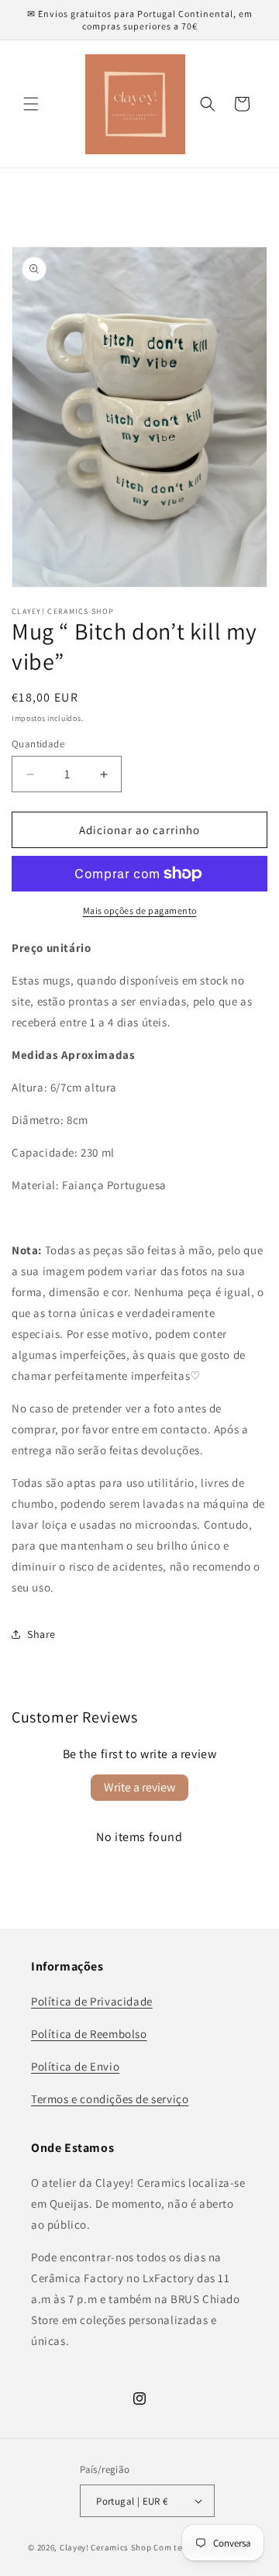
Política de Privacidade (92, 2001)
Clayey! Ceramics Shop (106, 2547)
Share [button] (41, 1634)
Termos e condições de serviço (110, 2099)
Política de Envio (75, 2066)
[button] (31, 104)
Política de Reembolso (89, 2034)
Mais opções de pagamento (140, 910)
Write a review (139, 1787)
